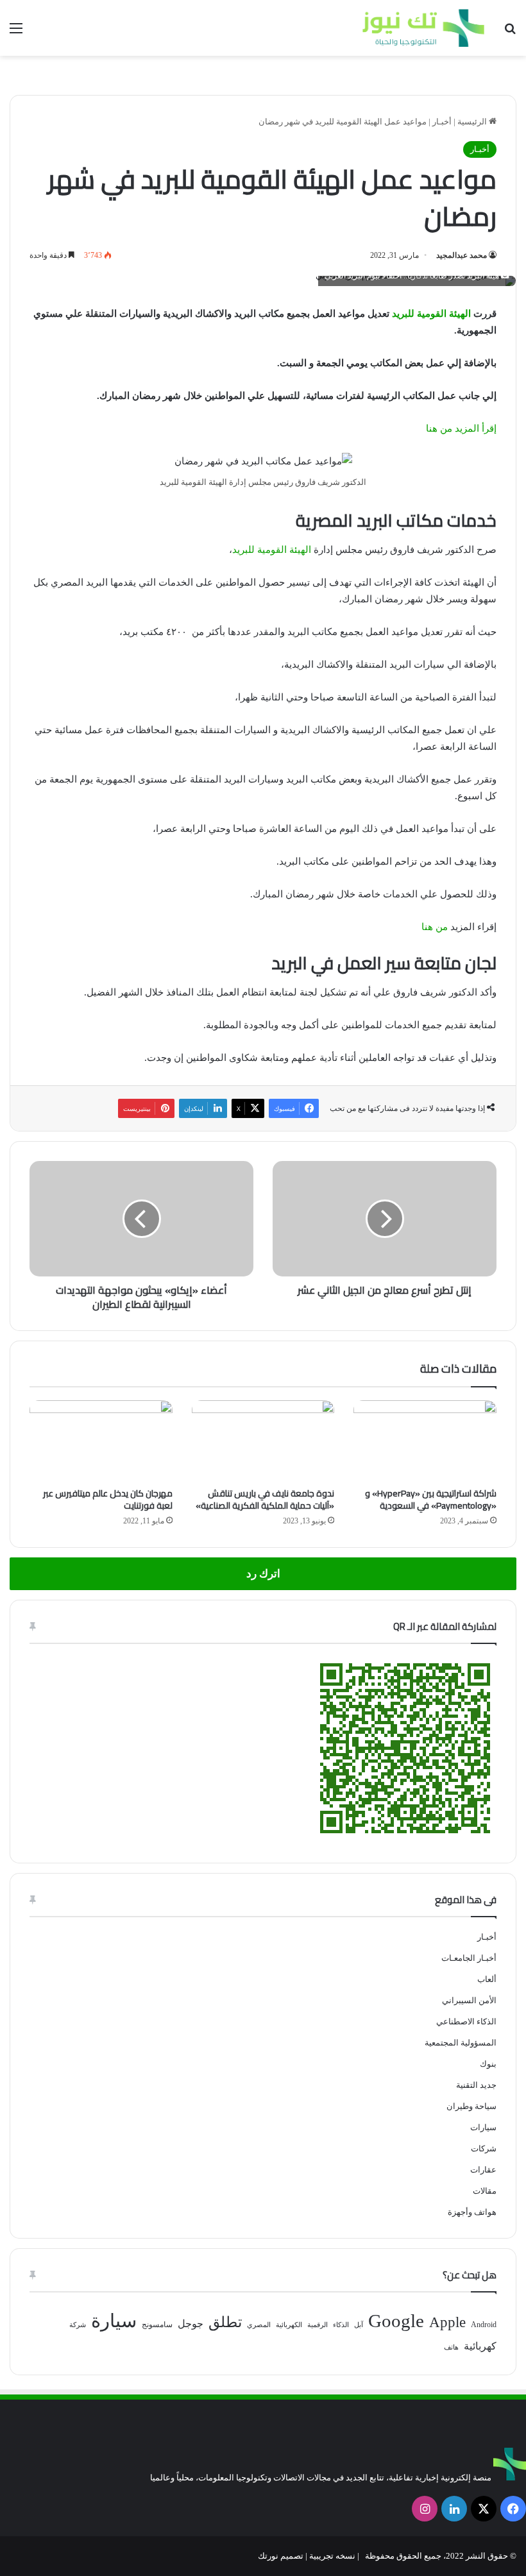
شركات (484, 2148)
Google (396, 2321)
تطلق (225, 2322)
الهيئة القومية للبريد (431, 314)
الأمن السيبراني (469, 2000)
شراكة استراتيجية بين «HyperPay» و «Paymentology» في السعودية (431, 1499)
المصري (259, 2325)
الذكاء (341, 2325)
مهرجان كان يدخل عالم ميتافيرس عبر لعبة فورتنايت (108, 1499)
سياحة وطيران (471, 2106)
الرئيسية (473, 122)
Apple (447, 2322)
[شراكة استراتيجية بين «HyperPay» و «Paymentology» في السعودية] (425, 1441)
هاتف (451, 2347)
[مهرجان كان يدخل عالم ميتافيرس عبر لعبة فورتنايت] (101, 1441)
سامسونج (157, 2325)
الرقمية (318, 2325)
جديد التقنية (476, 2085)
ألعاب (487, 1979)
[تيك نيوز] (423, 28)
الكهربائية (289, 2325)
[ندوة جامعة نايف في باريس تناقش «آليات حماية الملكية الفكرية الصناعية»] (263, 1441)
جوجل (191, 2324)
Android (484, 2325)
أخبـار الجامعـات (469, 1958)
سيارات (483, 2127)
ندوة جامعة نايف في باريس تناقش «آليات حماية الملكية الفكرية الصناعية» (265, 1499)
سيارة (114, 2321)
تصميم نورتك (281, 2556)
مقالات (485, 2191)
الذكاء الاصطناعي (466, 2021)
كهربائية (480, 2346)
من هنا (435, 927)
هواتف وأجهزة (472, 2212)
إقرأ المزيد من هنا (461, 428)
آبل (359, 2325)
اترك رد (263, 1574)
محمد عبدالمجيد (462, 255)
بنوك (488, 2064)
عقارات (483, 2170)
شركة (78, 2325)
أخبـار (442, 122)
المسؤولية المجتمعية (461, 2043)
